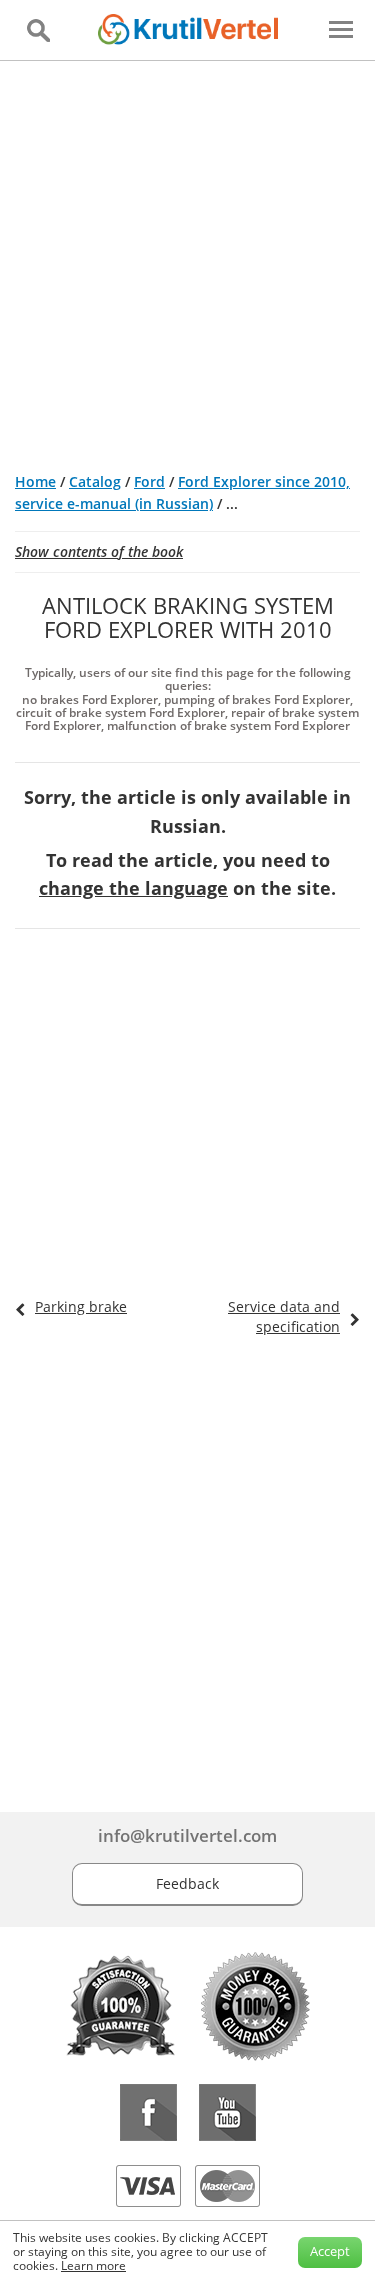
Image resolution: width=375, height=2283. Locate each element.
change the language (133, 888)
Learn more (93, 2265)
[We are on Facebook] (148, 2112)
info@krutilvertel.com (187, 1835)
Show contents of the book (99, 551)
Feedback (187, 1883)
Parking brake (81, 1306)
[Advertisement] (187, 258)
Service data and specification (284, 1316)
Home (35, 481)
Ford (149, 481)
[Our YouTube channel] (227, 2112)
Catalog (95, 481)
